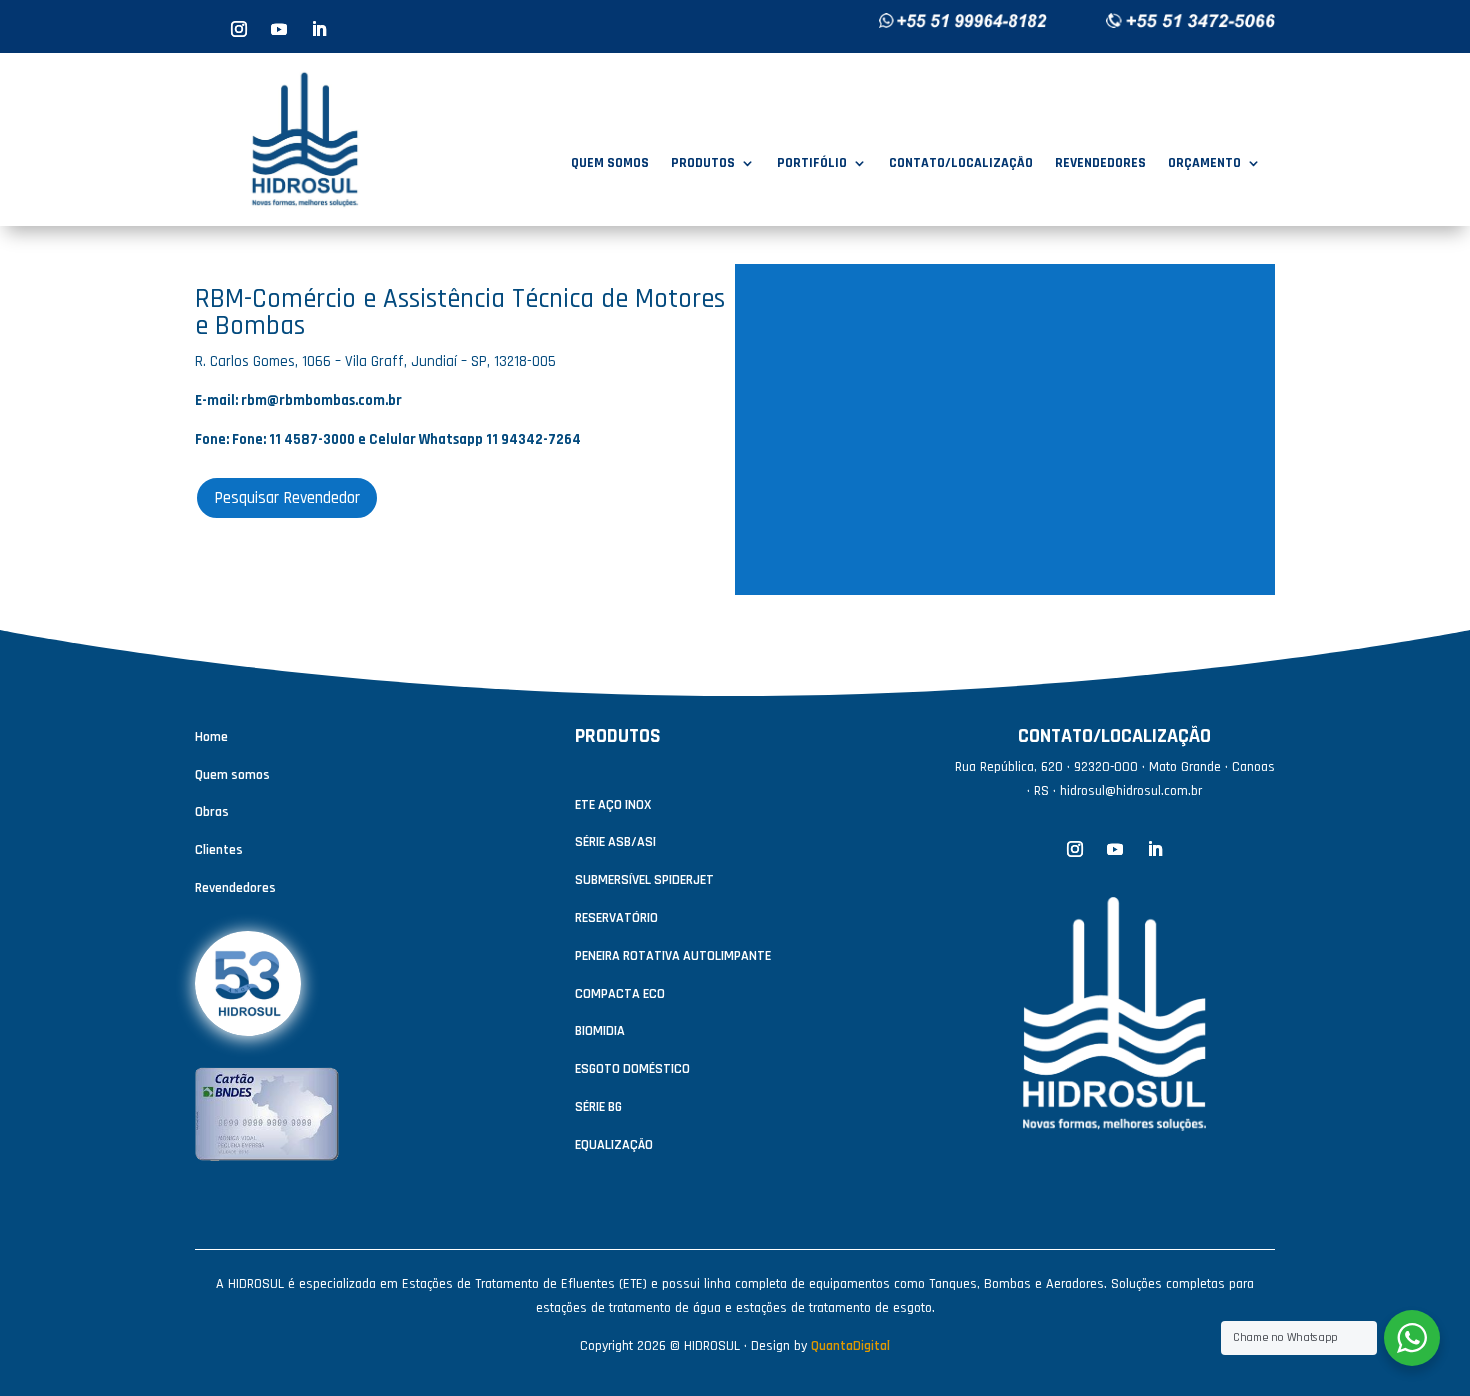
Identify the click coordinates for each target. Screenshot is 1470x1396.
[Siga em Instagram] (239, 29)
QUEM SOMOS (610, 164)
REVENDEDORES (1100, 164)
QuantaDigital (850, 1346)
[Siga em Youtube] (279, 29)
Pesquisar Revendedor (287, 498)
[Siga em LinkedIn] (319, 29)
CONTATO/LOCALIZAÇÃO (961, 164)
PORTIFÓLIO (812, 164)
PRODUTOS (703, 164)
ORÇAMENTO (1204, 164)
